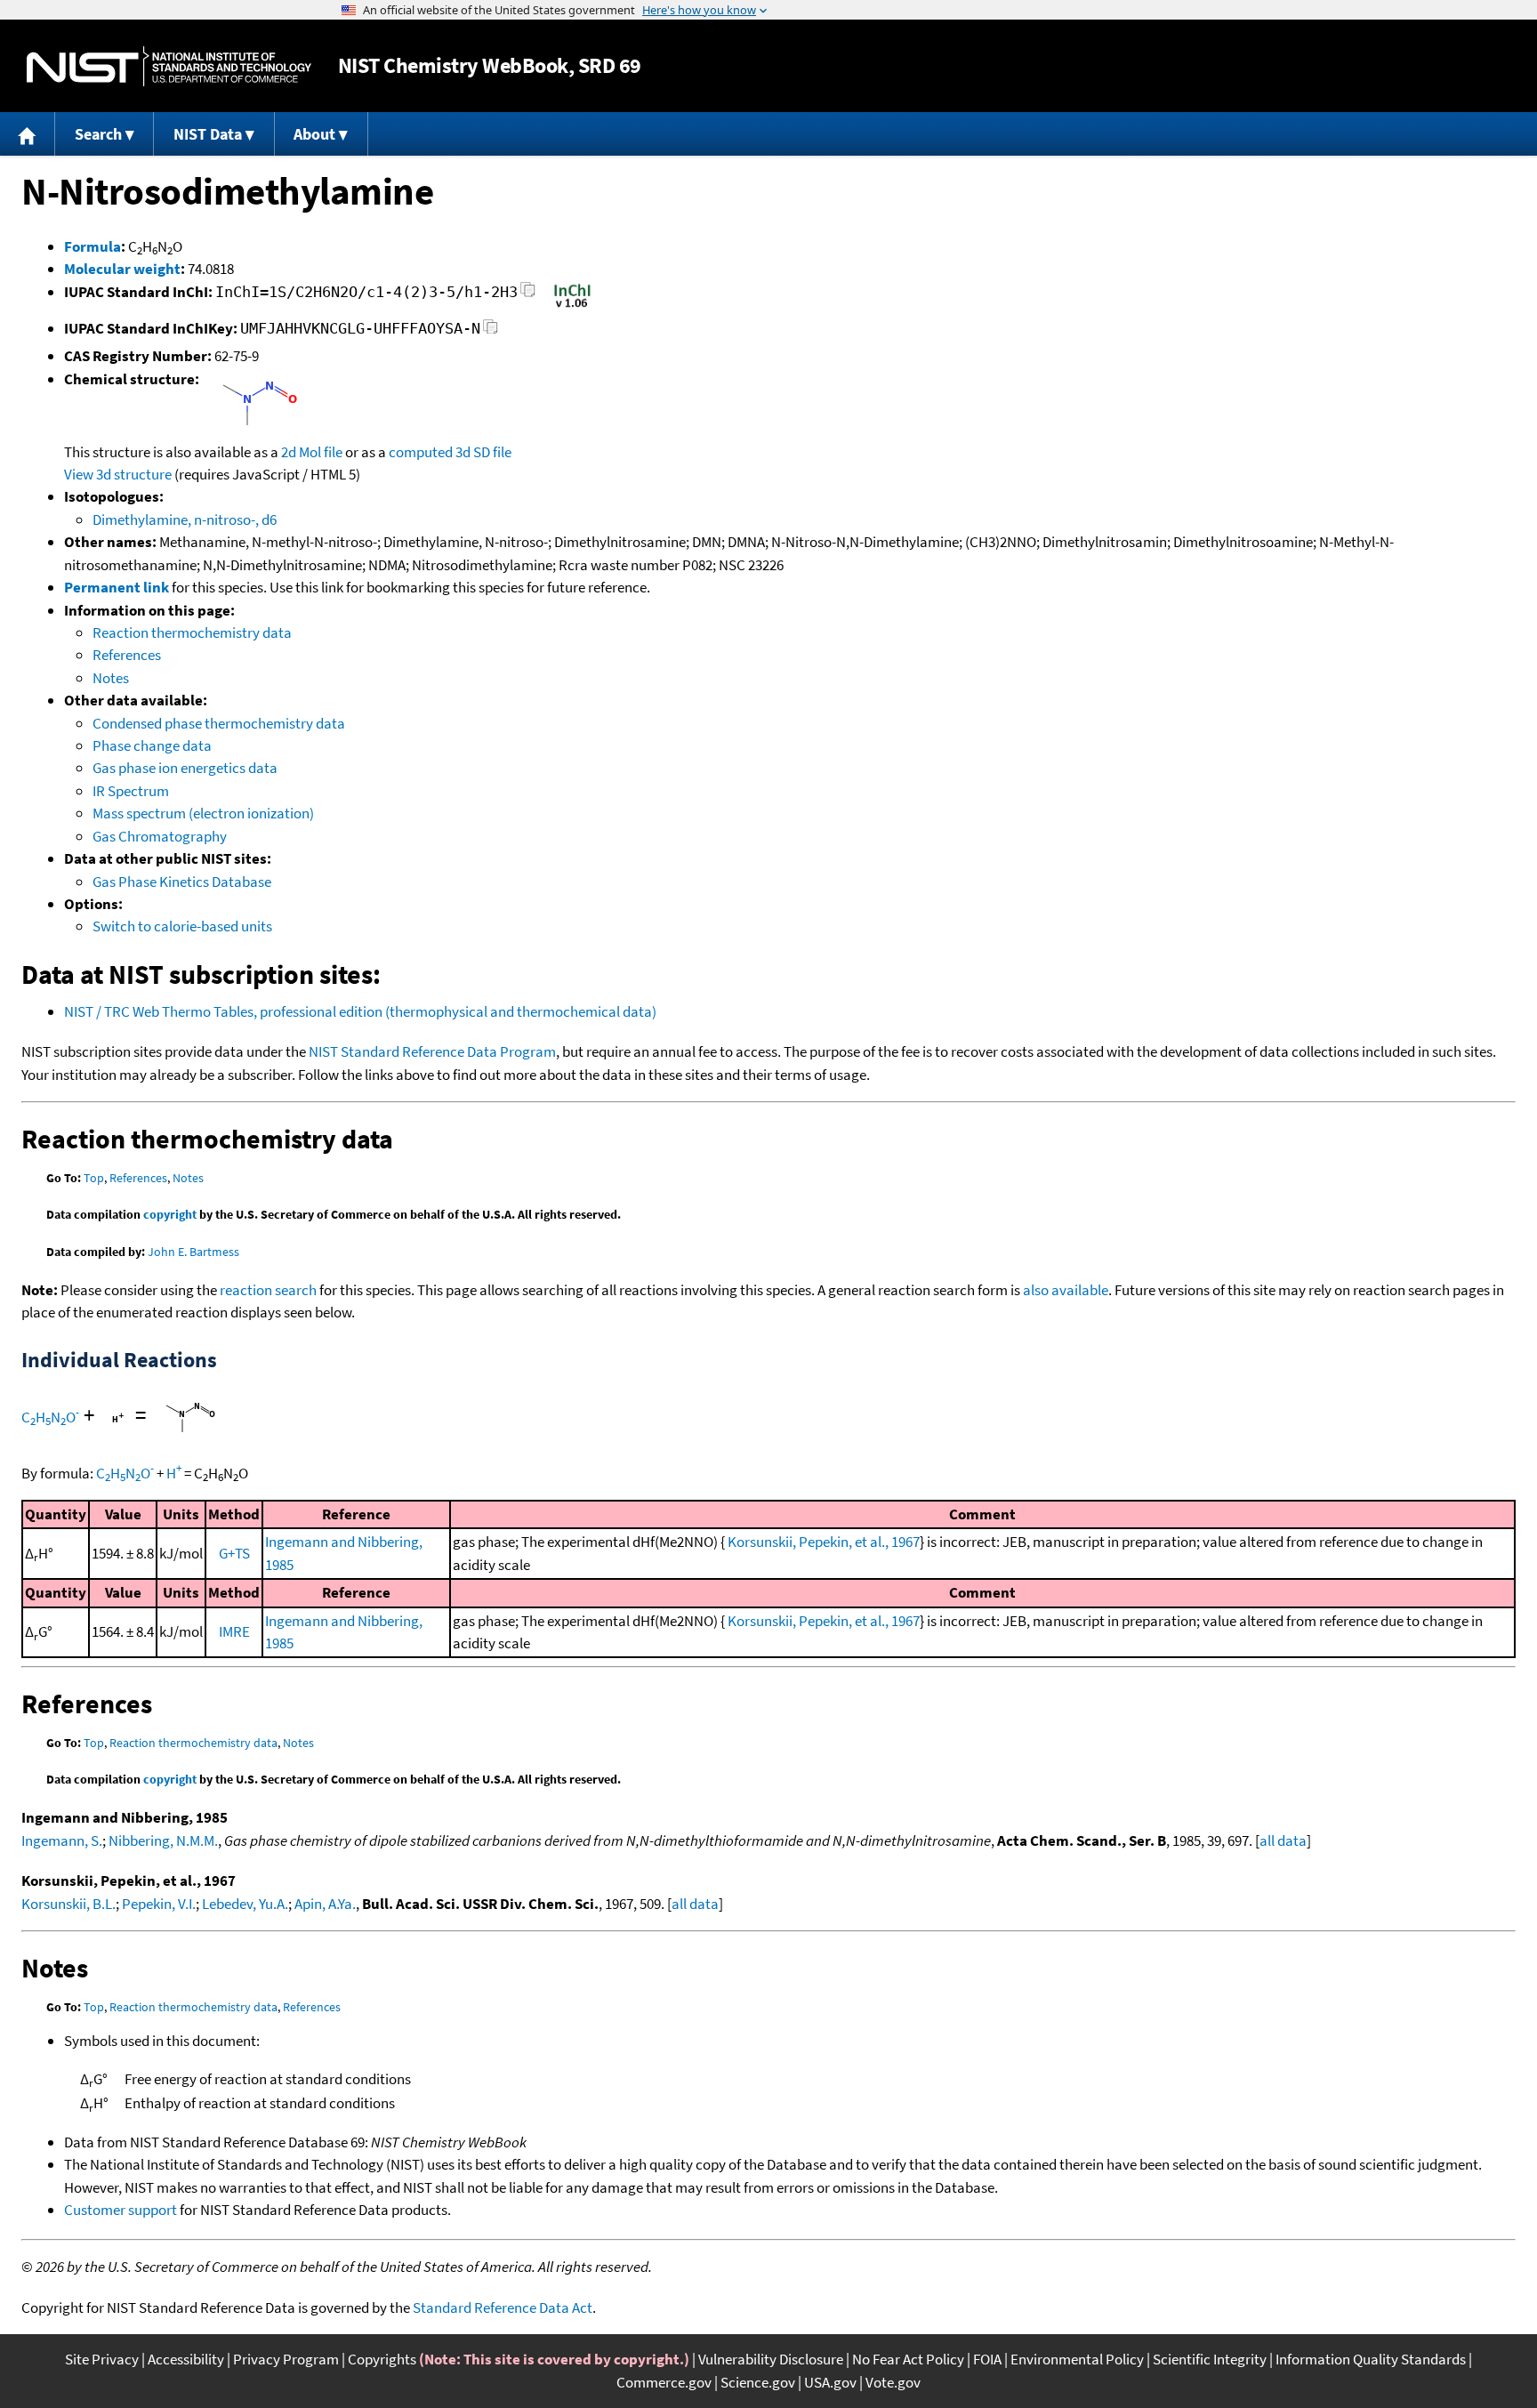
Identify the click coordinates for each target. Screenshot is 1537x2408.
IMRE (234, 1631)
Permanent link (117, 587)
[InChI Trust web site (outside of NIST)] (572, 306)
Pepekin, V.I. (159, 1904)
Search (98, 134)
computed (421, 452)
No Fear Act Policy (908, 2359)
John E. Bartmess (193, 1252)
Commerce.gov (664, 2382)
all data (1283, 1840)
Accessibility (186, 2359)
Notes (111, 678)
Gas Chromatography (160, 836)
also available (1066, 1290)
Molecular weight (122, 269)
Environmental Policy (1077, 2359)
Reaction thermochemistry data (192, 632)
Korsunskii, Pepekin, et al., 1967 (824, 1542)
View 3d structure (118, 474)
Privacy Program (286, 2359)
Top (94, 1178)
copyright (170, 1214)
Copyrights (382, 2359)
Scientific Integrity (1210, 2359)
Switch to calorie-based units (182, 926)
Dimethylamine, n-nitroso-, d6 (185, 519)
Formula (93, 246)
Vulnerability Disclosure (771, 2359)
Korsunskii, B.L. (68, 1904)
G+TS (234, 1553)
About (314, 134)
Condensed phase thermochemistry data (219, 723)
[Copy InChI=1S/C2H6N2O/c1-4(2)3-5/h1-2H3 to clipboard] (528, 295)
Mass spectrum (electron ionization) (203, 813)
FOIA (987, 2359)
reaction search (268, 1290)
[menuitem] (28, 134)
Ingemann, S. (62, 1840)
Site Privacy (102, 2359)
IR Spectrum (131, 791)
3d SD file (483, 452)
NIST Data (208, 134)
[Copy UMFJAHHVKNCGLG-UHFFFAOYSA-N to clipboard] (491, 331)
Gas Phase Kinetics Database (182, 882)
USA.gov (830, 2382)
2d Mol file (312, 452)
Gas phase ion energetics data (185, 768)
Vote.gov (893, 2382)
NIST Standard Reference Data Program (432, 1051)
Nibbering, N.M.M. (163, 1840)
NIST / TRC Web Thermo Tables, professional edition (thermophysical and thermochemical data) (360, 1011)
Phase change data (152, 745)
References (127, 655)
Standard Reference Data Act (503, 2307)
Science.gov (758, 2382)
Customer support (121, 2210)
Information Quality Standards (1371, 2359)
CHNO (50, 1417)
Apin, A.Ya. (325, 1904)
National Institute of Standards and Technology (169, 66)
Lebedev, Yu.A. (245, 1904)
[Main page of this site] (28, 134)
